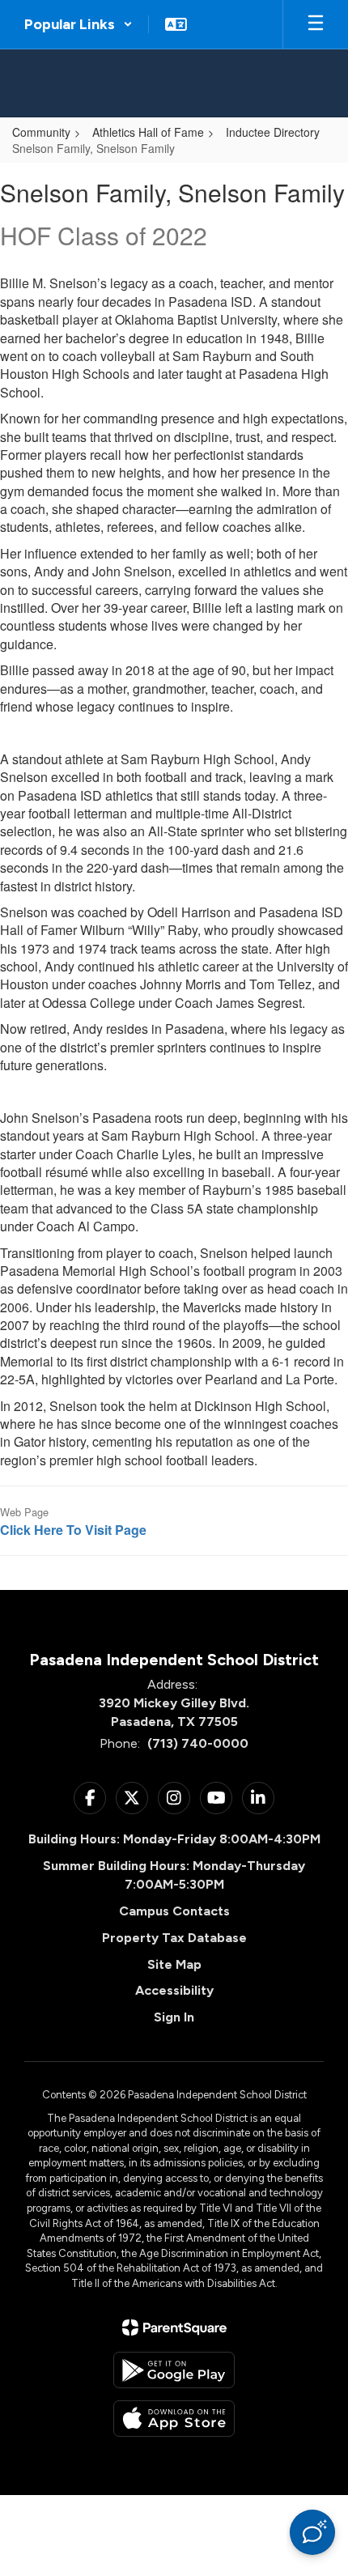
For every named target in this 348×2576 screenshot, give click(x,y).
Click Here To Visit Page (73, 1530)
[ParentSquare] (174, 2327)
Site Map (174, 1964)
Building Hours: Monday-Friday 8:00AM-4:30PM (174, 1839)
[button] (79, 24)
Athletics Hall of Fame (148, 132)
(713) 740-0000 (198, 1743)
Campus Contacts (174, 1911)
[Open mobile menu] (316, 24)
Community (41, 132)
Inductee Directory (273, 132)
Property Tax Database (174, 1938)
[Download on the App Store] (174, 2419)
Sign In (174, 2017)
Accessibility (174, 1990)
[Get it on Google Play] (174, 2370)
